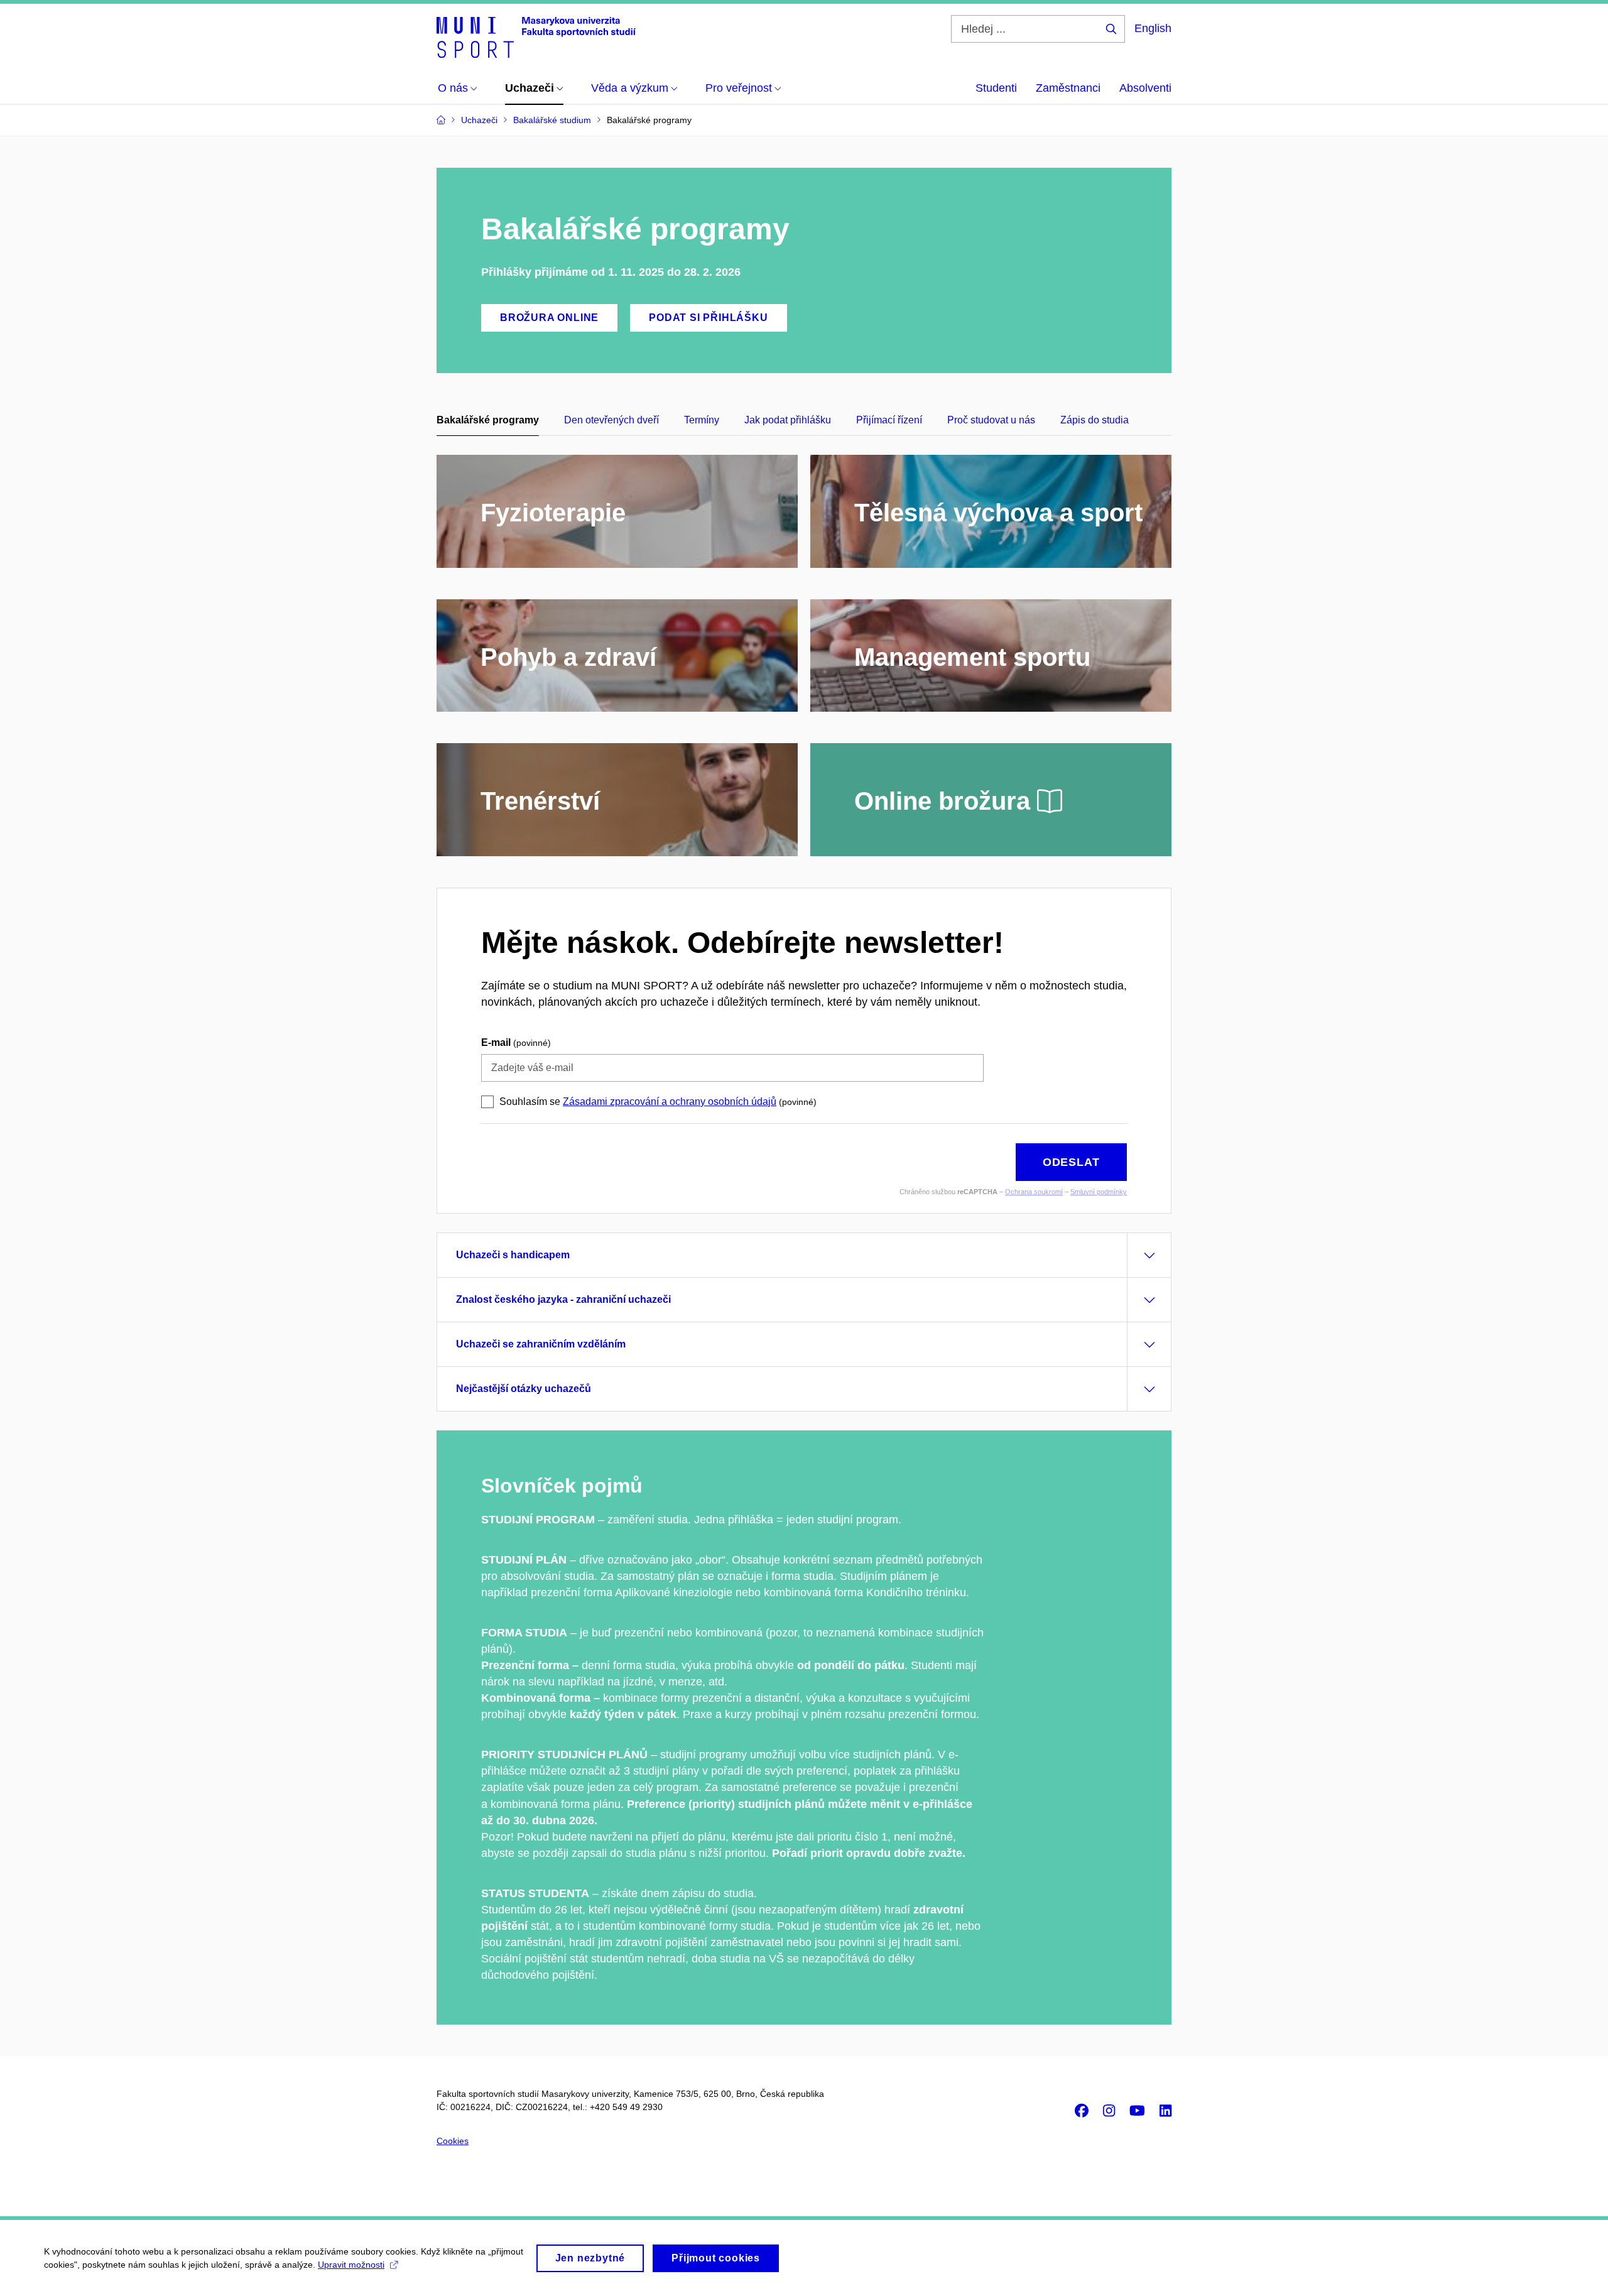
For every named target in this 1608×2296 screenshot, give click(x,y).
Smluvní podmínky (1099, 1192)
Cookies (453, 2141)
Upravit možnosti (351, 2265)
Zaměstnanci (1068, 88)
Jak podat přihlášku (788, 420)
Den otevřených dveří (611, 420)
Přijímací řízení (889, 420)
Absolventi (1145, 88)
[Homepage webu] (536, 36)
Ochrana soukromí (1034, 1192)
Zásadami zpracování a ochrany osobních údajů (670, 1102)
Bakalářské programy (488, 420)
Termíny (702, 420)
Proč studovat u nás (991, 420)
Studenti (996, 88)
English (1153, 28)
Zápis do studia (1095, 420)
